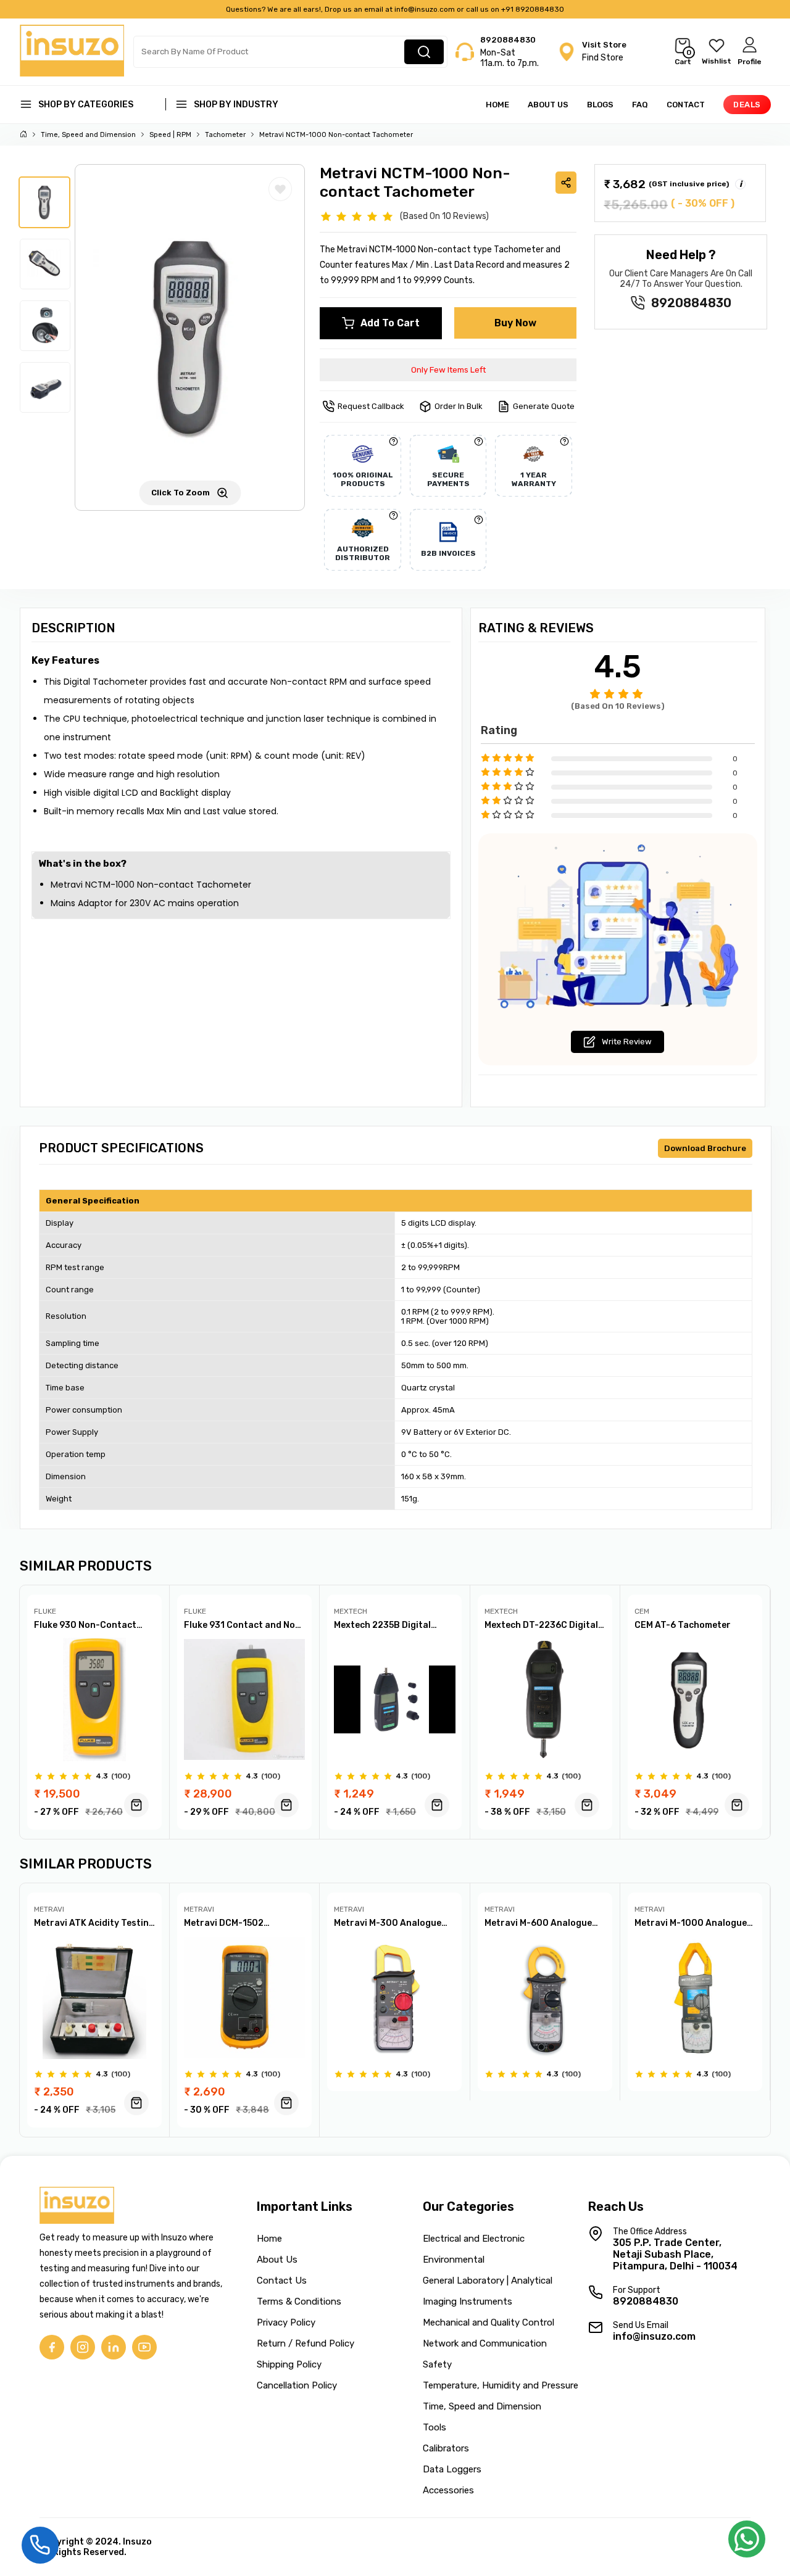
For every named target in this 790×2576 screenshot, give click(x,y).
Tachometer (225, 135)
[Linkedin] (114, 2347)
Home (497, 105)
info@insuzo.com (425, 9)
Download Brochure (705, 1148)
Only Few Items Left (448, 370)
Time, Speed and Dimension (88, 135)
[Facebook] (52, 2347)
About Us (548, 105)
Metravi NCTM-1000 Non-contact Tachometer (336, 135)
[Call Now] (40, 2544)
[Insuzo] (72, 73)
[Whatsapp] (747, 2543)
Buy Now (515, 323)
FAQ (640, 105)
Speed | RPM (170, 135)
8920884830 (508, 40)
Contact (686, 105)
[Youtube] (144, 2347)
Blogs (600, 105)
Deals (746, 105)
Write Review (627, 1042)
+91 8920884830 (533, 9)
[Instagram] (83, 2347)
